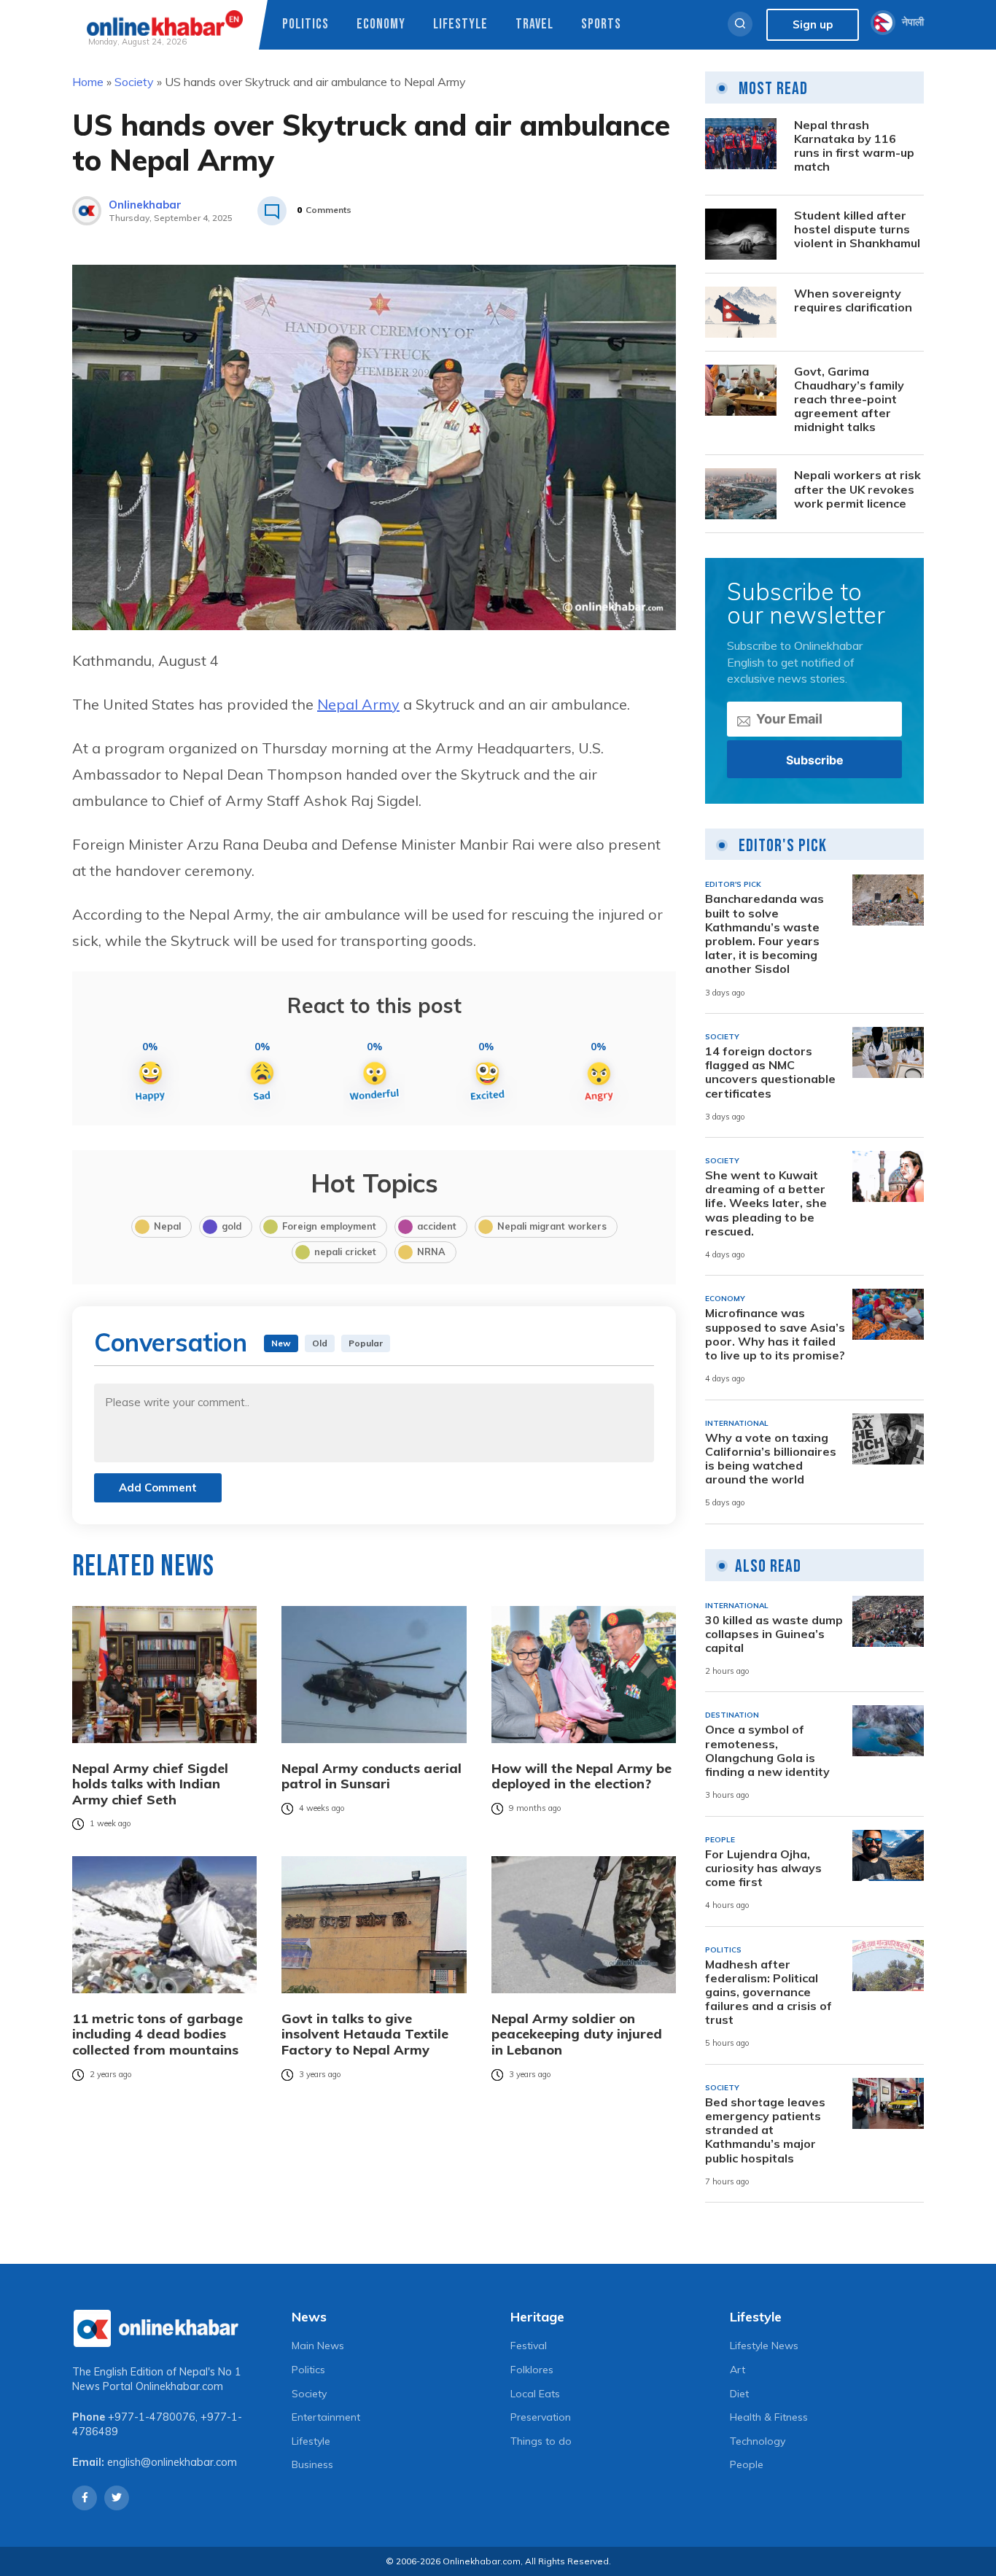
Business (312, 2464)
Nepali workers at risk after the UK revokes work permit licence (857, 489)
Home (88, 82)
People (747, 2464)
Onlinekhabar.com (179, 2386)
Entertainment (326, 2417)
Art (738, 2370)
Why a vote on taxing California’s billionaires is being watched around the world (771, 1459)
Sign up (813, 24)
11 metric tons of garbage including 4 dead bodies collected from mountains (157, 2034)
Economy (381, 24)
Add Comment (158, 1487)
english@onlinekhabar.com (172, 2462)
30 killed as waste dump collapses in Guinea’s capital (774, 1634)
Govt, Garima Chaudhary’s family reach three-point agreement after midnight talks (849, 400)
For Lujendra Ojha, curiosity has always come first (763, 1868)
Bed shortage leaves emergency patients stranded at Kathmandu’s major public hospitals (765, 2130)
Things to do (541, 2441)
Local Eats (535, 2394)
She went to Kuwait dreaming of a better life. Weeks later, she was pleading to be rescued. (766, 1203)
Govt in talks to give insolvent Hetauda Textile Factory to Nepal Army (365, 2034)
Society (134, 82)
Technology (758, 2441)
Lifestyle (460, 24)
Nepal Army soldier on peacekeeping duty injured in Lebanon (577, 2034)
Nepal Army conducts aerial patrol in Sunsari (371, 1776)
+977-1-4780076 (152, 2417)
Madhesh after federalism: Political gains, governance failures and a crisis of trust (769, 1993)
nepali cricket (345, 1252)
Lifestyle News (764, 2346)
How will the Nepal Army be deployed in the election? (581, 1776)
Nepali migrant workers (552, 1226)
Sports (601, 24)
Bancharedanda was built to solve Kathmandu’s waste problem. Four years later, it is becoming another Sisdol (764, 934)
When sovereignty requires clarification (853, 300)
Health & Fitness (769, 2417)
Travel (534, 24)
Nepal (167, 1226)
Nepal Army (358, 704)
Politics (306, 24)
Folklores (532, 2370)
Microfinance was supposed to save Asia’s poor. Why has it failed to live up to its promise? (775, 1334)
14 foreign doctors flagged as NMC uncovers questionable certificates (770, 1072)
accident (437, 1226)
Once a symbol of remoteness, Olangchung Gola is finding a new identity (767, 1751)
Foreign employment (329, 1226)
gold (232, 1226)
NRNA (431, 1252)
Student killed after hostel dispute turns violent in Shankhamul (857, 229)
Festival (529, 2346)
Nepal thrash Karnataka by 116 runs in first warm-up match (854, 146)
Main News (318, 2346)
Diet (739, 2394)
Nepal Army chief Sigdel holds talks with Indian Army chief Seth (150, 1784)
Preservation (541, 2417)
